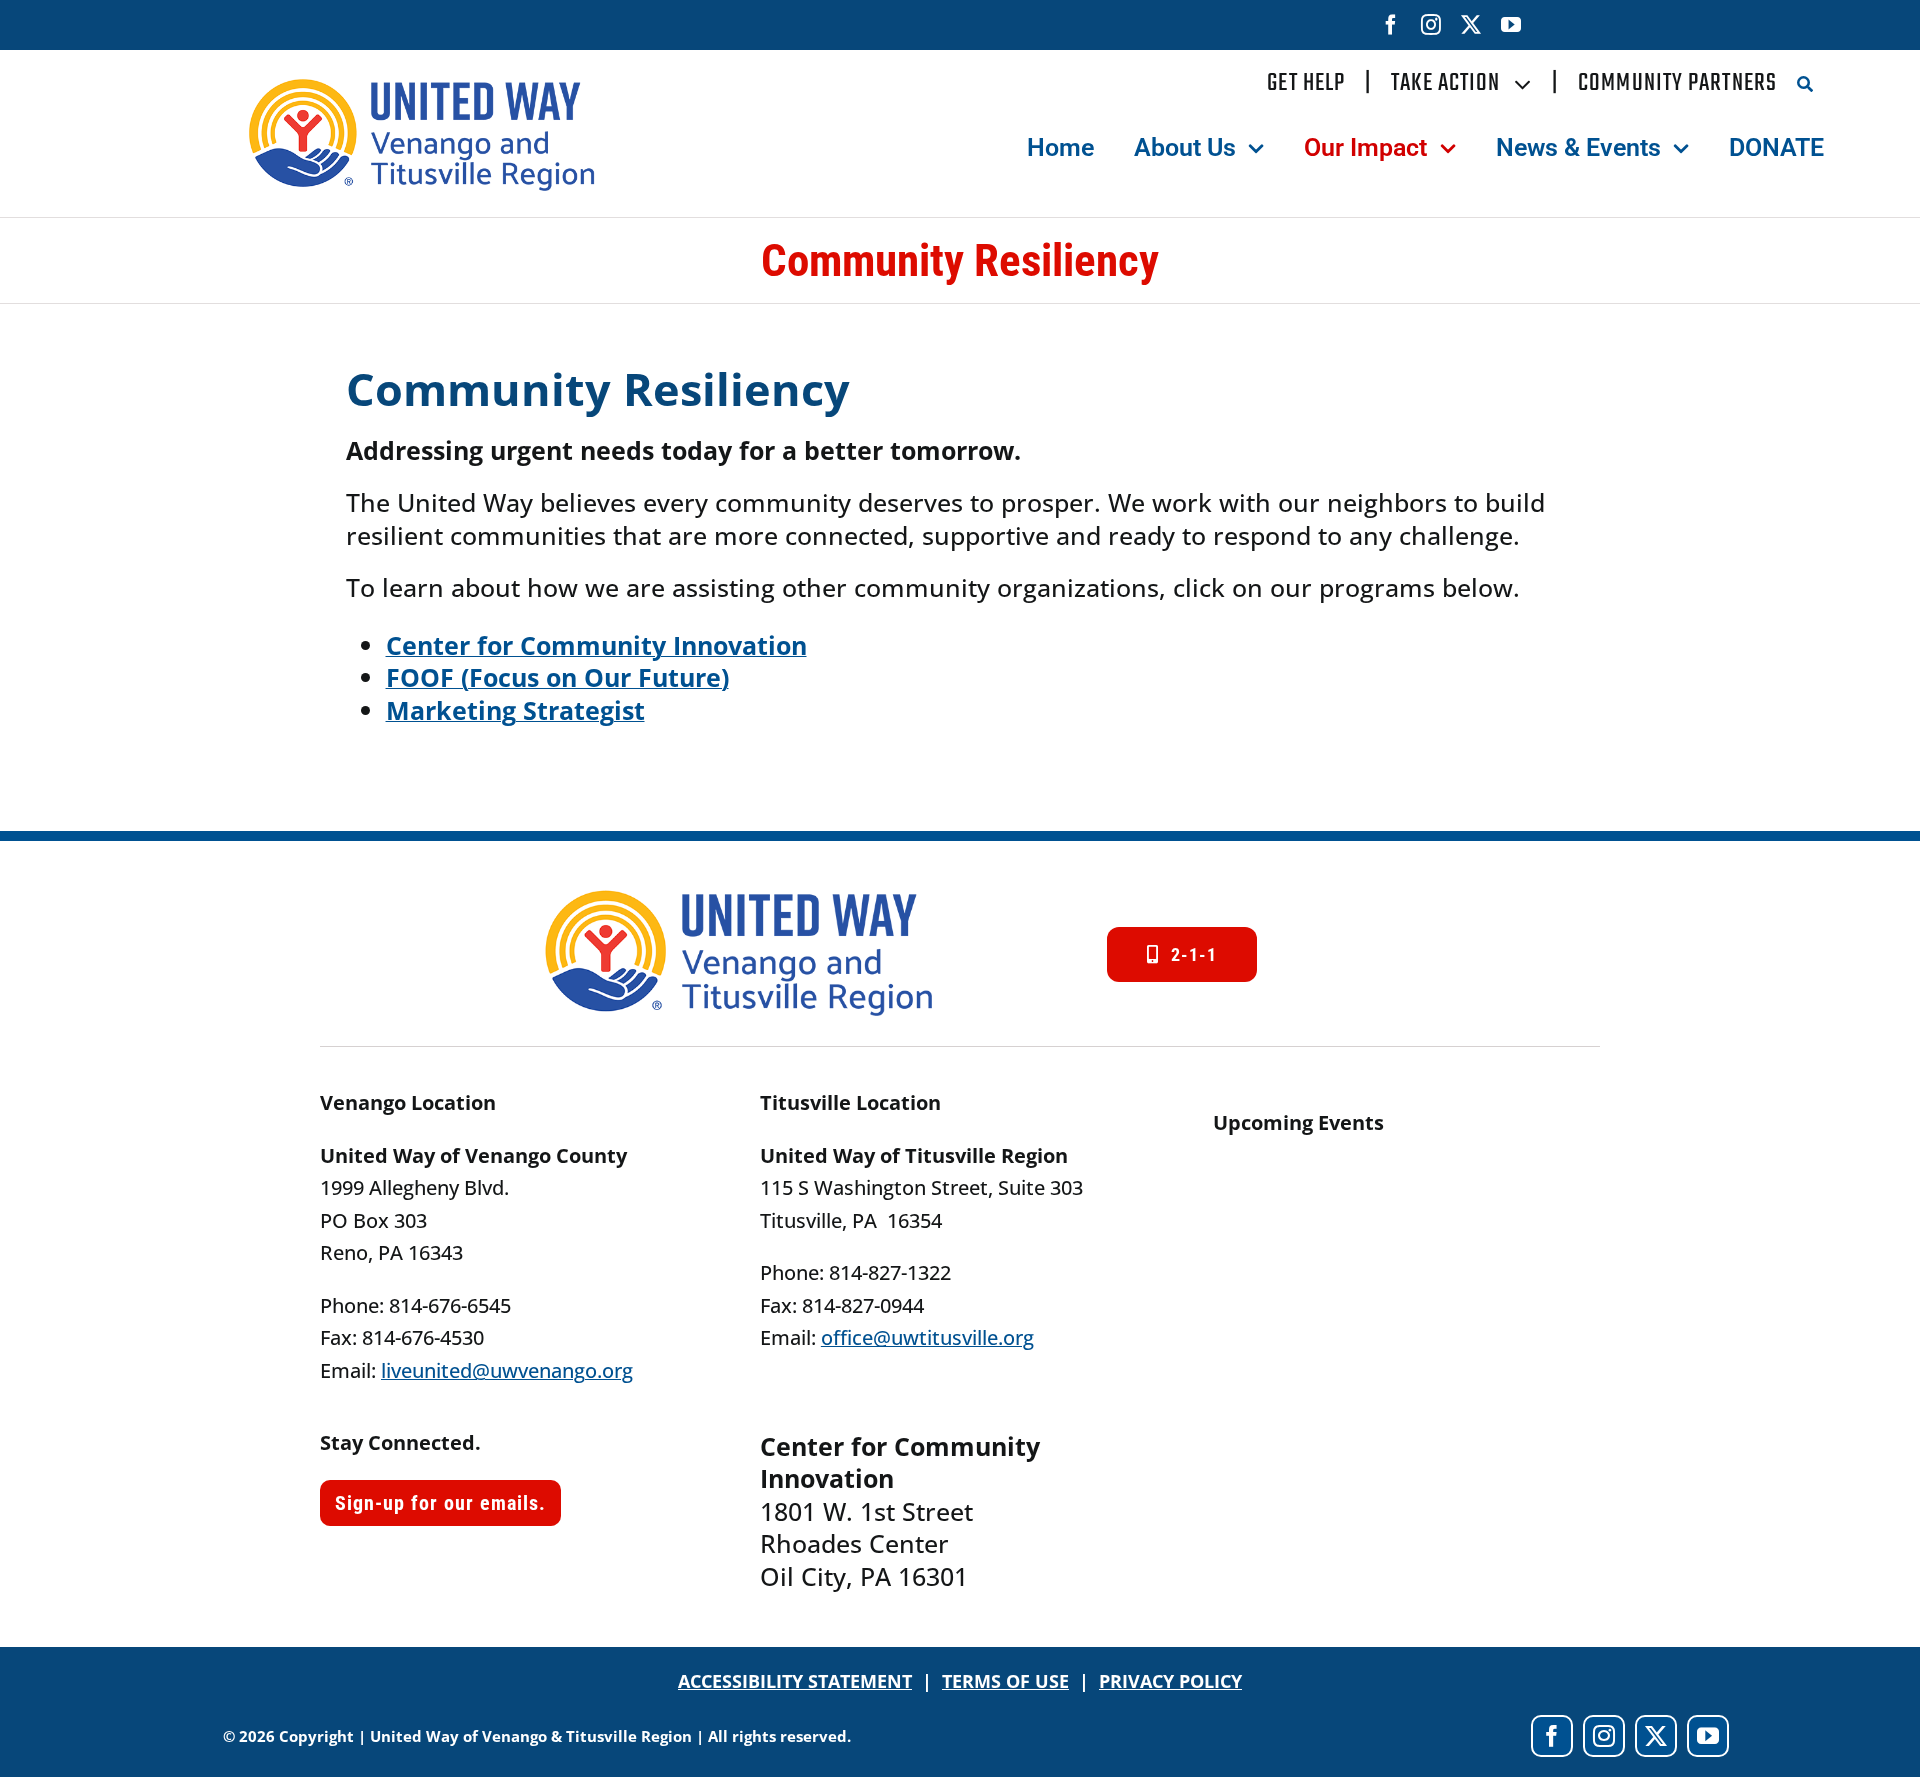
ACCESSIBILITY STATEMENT (795, 1681)
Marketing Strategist (515, 710)
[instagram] (1431, 25)
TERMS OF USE (1005, 1681)
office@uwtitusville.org (927, 1337)
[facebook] (1391, 25)
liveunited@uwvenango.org (507, 1370)
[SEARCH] (1810, 84)
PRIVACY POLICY (1170, 1681)
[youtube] (1511, 25)
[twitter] (1471, 25)
